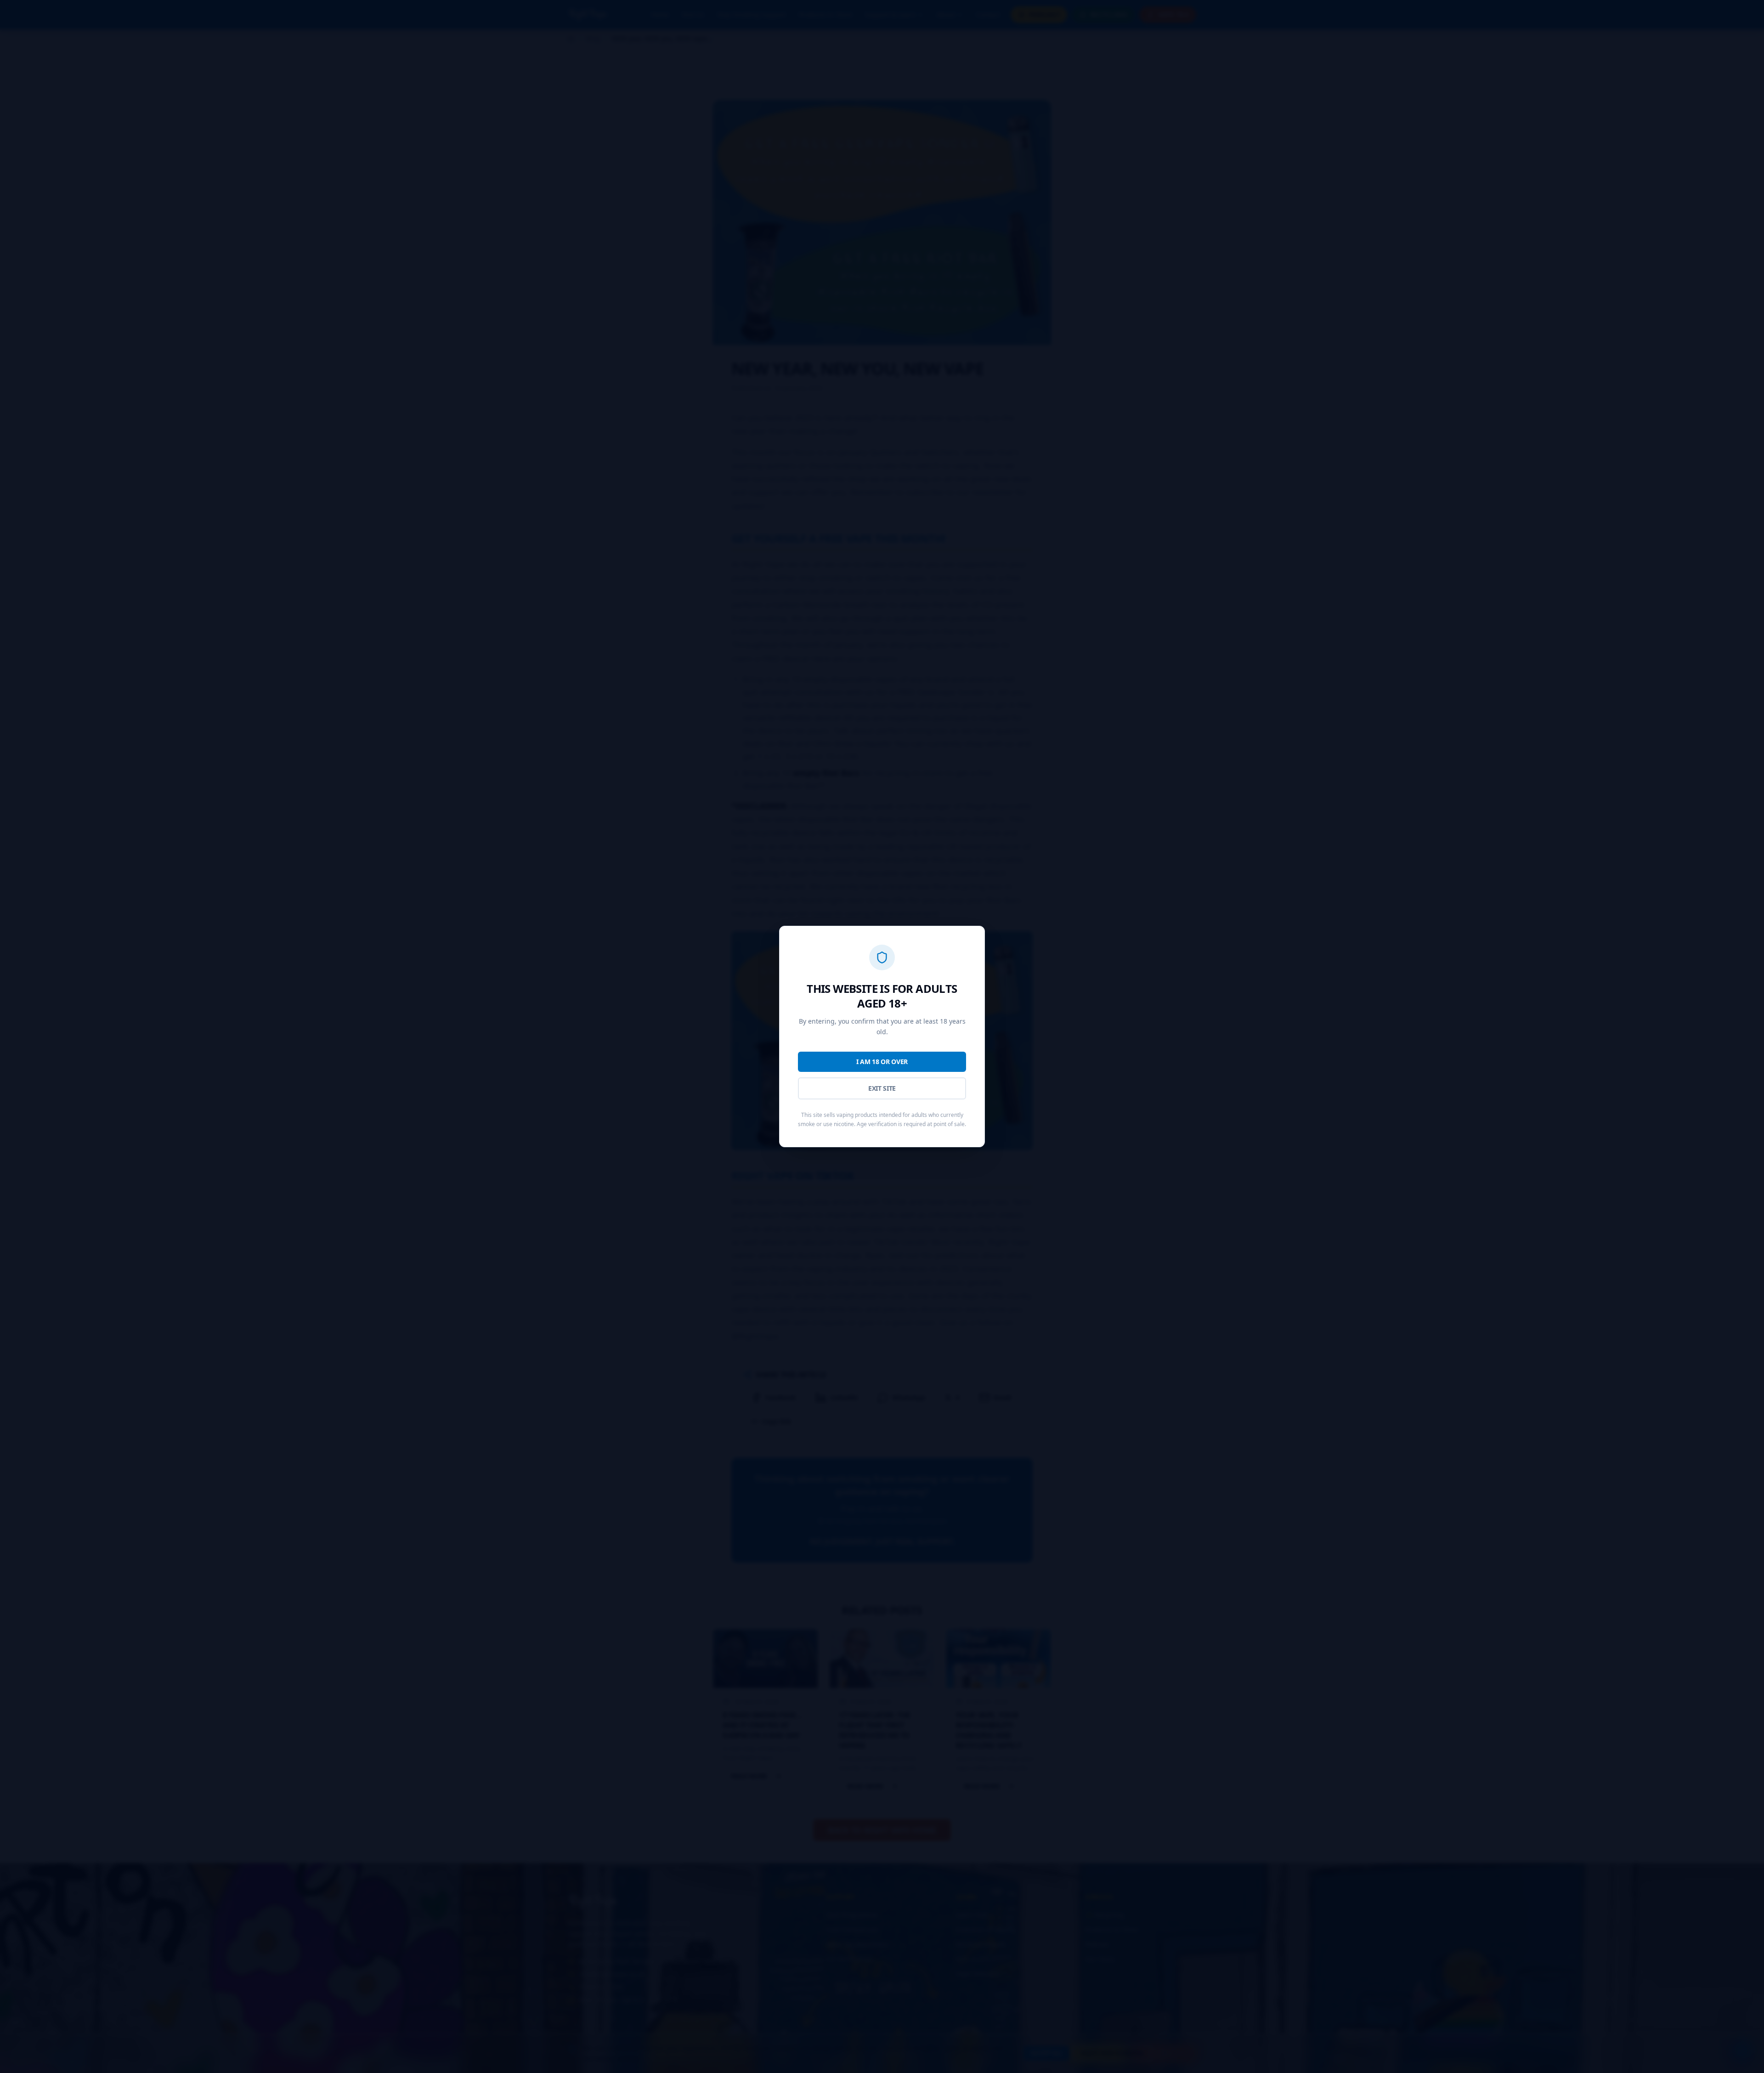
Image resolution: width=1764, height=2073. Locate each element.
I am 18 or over (882, 1062)
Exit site (882, 1088)
